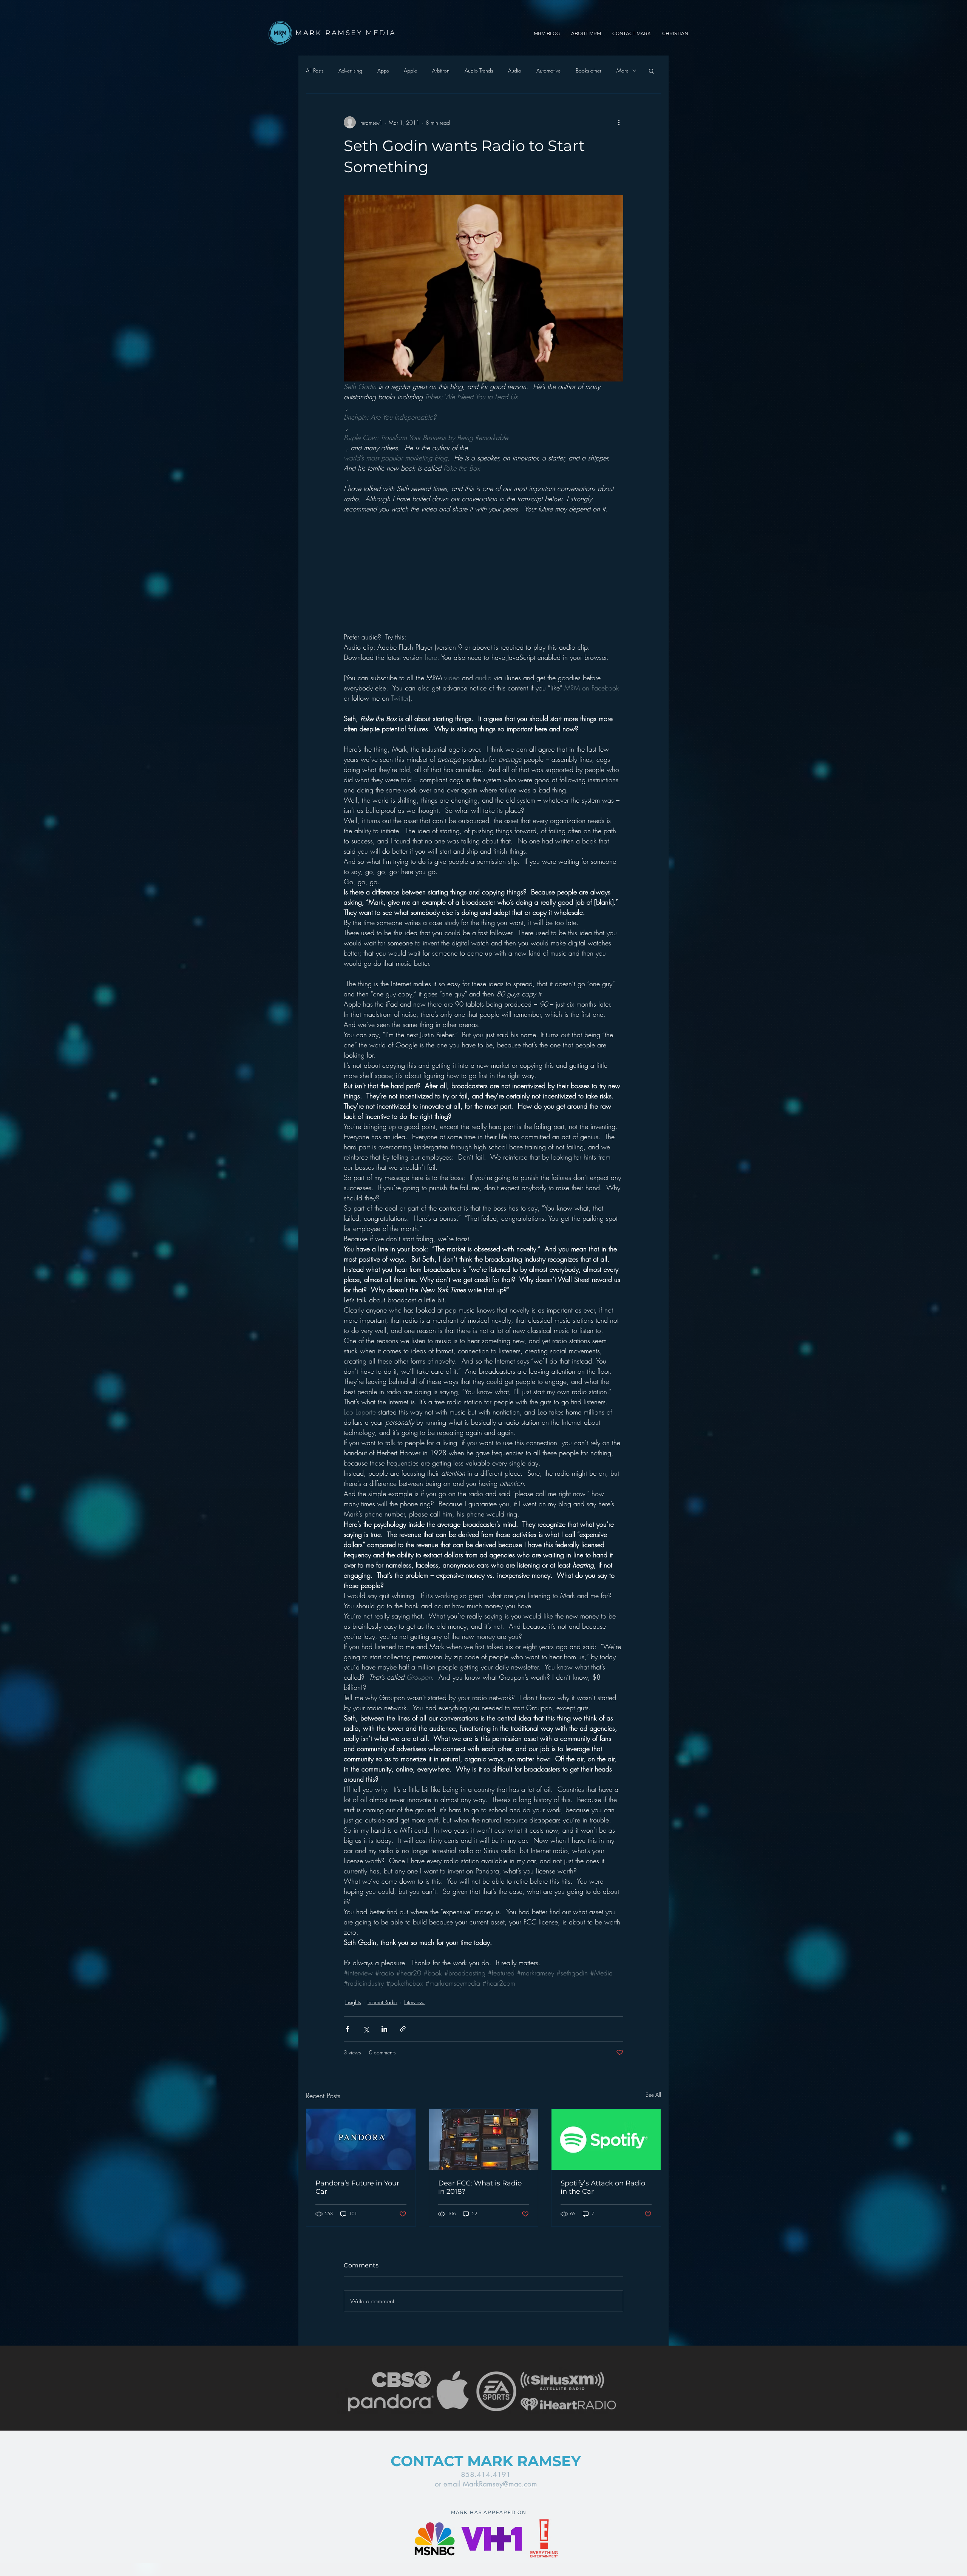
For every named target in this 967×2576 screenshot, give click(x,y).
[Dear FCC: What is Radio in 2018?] (484, 2139)
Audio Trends (479, 70)
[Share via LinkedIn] (384, 2029)
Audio (515, 70)
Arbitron (441, 70)
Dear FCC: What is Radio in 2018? (480, 2187)
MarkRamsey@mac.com (500, 2484)
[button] (651, 71)
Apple (410, 70)
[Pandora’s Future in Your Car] (361, 2139)
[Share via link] (403, 2029)
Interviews (415, 2002)
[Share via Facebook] (347, 2029)
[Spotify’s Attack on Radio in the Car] (606, 2139)
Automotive (548, 70)
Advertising (350, 70)
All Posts (315, 70)
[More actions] (619, 122)
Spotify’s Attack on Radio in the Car (603, 2187)
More (623, 70)
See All (653, 2095)
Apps (383, 70)
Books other (589, 70)
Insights (353, 2002)
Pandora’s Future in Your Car (357, 2187)
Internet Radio (382, 2002)
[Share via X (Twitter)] (366, 2029)
